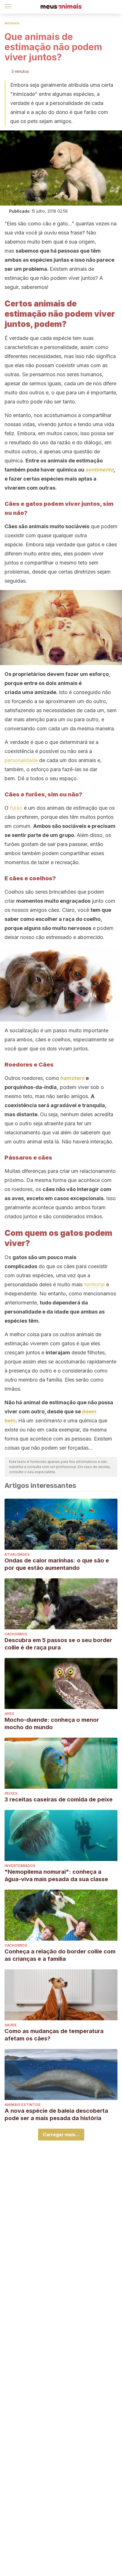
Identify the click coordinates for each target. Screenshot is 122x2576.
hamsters (72, 1078)
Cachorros (16, 1634)
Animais (12, 23)
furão (16, 808)
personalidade (21, 760)
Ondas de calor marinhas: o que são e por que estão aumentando (57, 1564)
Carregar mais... (61, 2135)
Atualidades (17, 1554)
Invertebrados (20, 1866)
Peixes (11, 1793)
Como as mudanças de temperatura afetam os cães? (54, 2035)
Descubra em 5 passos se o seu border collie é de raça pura (58, 1644)
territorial (94, 1284)
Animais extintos (22, 2105)
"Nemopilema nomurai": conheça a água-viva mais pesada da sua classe (56, 1875)
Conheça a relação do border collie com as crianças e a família (60, 1955)
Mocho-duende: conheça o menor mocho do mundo (52, 1723)
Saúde (11, 2025)
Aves (9, 1714)
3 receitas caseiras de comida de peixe (59, 1799)
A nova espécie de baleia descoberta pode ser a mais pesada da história (56, 2114)
